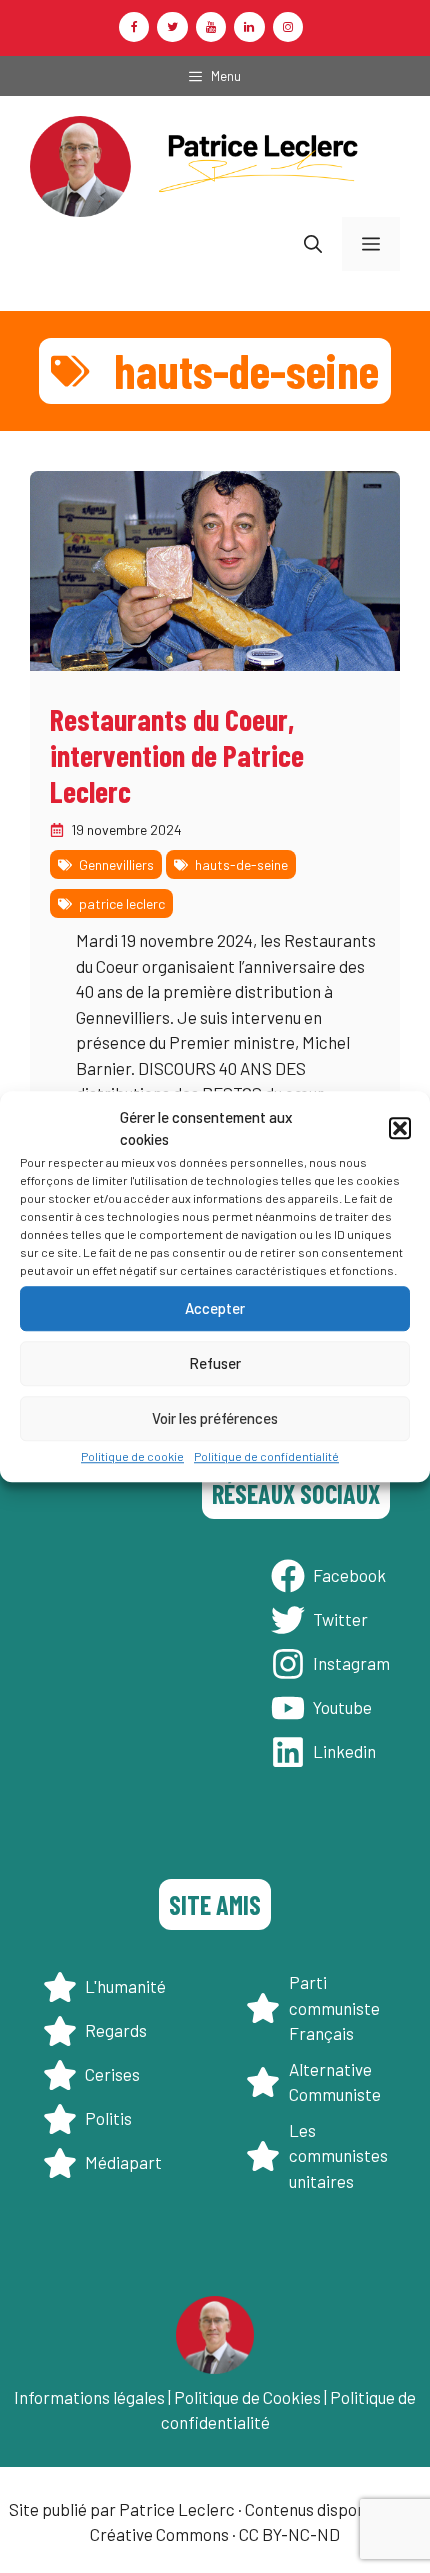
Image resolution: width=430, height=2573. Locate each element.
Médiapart (123, 2162)
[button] (400, 1128)
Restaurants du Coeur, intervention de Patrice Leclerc (177, 755)
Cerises (112, 2074)
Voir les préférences (215, 1418)
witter (345, 1619)
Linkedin (344, 1751)
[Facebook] (134, 27)
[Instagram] (288, 27)
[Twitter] (172, 27)
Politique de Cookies (247, 2397)
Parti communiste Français (334, 2007)
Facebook (349, 1575)
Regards (116, 2030)
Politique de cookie (132, 1456)
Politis (108, 2118)
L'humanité (125, 1986)
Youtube (342, 1707)
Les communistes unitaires (338, 2155)
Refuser (215, 1363)
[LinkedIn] (249, 27)
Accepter (215, 1308)
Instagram (351, 1663)
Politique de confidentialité (266, 1456)
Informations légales (89, 2397)
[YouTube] (211, 27)
